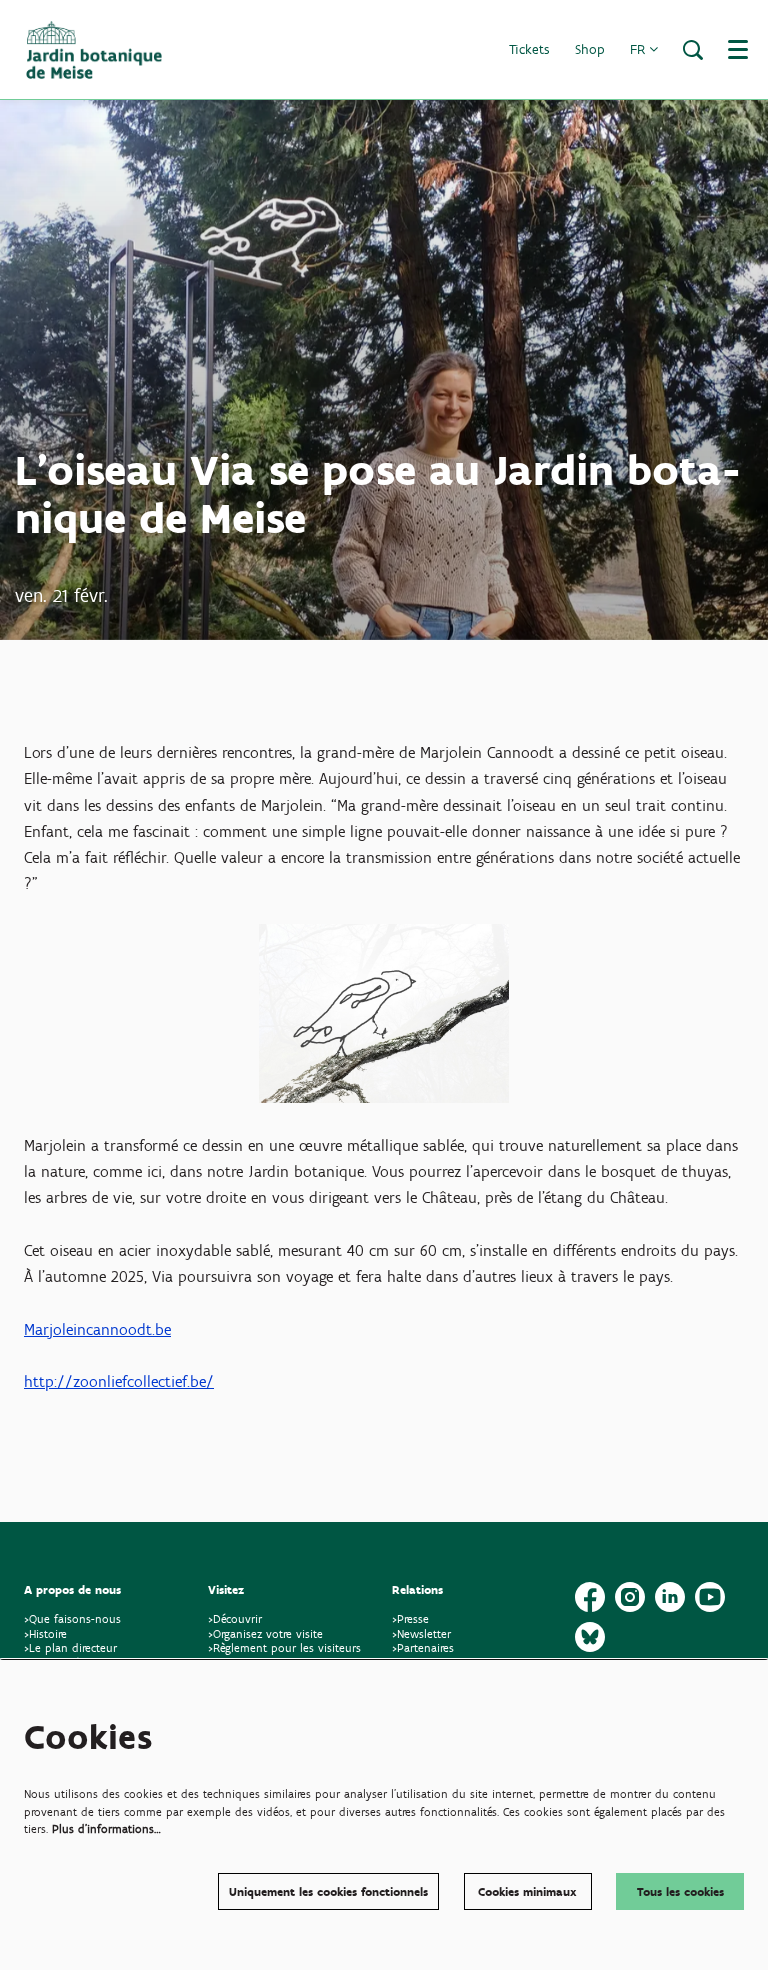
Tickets (529, 49)
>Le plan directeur (72, 1647)
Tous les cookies (680, 1891)
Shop (590, 49)
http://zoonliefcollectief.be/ (119, 1381)
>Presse (410, 1618)
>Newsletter (421, 1633)
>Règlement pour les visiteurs (284, 1647)
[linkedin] (670, 1597)
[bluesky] (590, 1637)
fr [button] (639, 49)
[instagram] (630, 1597)
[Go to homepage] (94, 50)
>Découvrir (235, 1618)
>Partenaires (423, 1647)
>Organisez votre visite (265, 1633)
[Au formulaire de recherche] (693, 50)
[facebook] (590, 1597)
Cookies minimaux (527, 1891)
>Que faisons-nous (72, 1618)
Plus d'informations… (106, 1828)
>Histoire (45, 1633)
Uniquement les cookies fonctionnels (328, 1891)
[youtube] (710, 1597)
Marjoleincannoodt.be (97, 1329)
